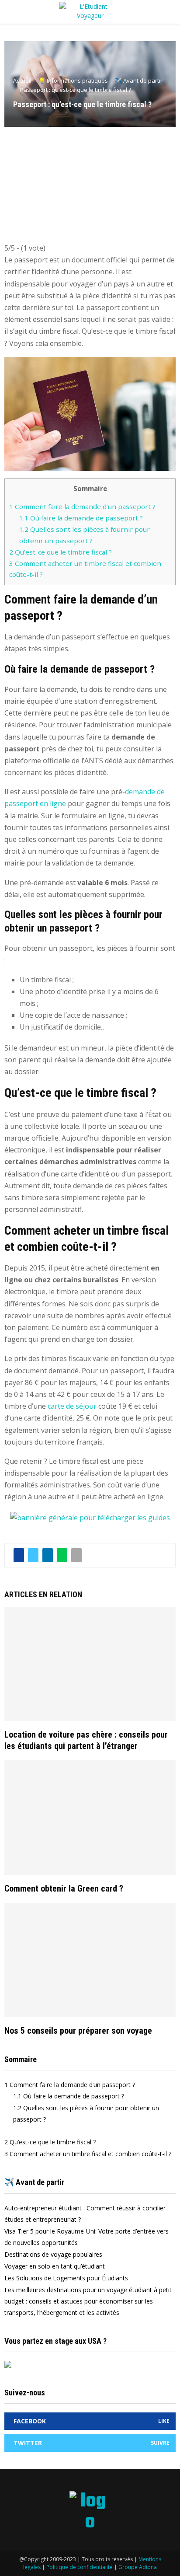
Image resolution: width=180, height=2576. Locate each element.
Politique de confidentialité (80, 2567)
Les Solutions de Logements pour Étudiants (66, 2278)
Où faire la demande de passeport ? (81, 518)
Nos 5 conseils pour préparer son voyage (78, 2031)
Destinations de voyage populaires (53, 2254)
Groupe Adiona (138, 2567)
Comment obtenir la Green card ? (64, 1888)
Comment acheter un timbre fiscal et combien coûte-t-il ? (88, 2154)
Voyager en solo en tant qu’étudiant (55, 2266)
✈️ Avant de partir (34, 2182)
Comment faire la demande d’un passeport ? (82, 506)
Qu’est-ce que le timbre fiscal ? (61, 552)
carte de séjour (72, 1406)
